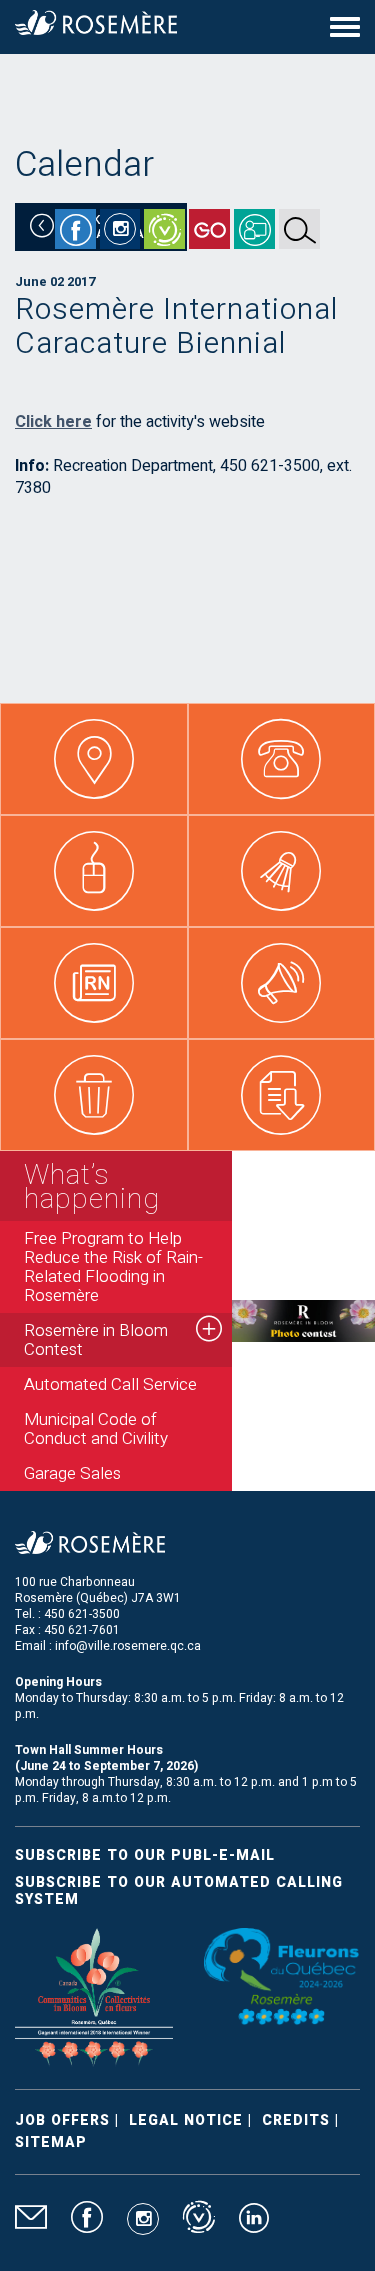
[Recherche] (299, 229)
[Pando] (254, 229)
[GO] (209, 229)
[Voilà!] (164, 229)
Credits (296, 2120)
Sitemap (51, 2142)
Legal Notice (186, 2120)
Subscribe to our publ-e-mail (145, 1855)
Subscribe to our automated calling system (179, 1891)
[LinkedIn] (254, 2226)
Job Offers (62, 2120)
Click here (53, 422)
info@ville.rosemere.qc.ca (128, 1646)
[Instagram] (120, 229)
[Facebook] (75, 229)
